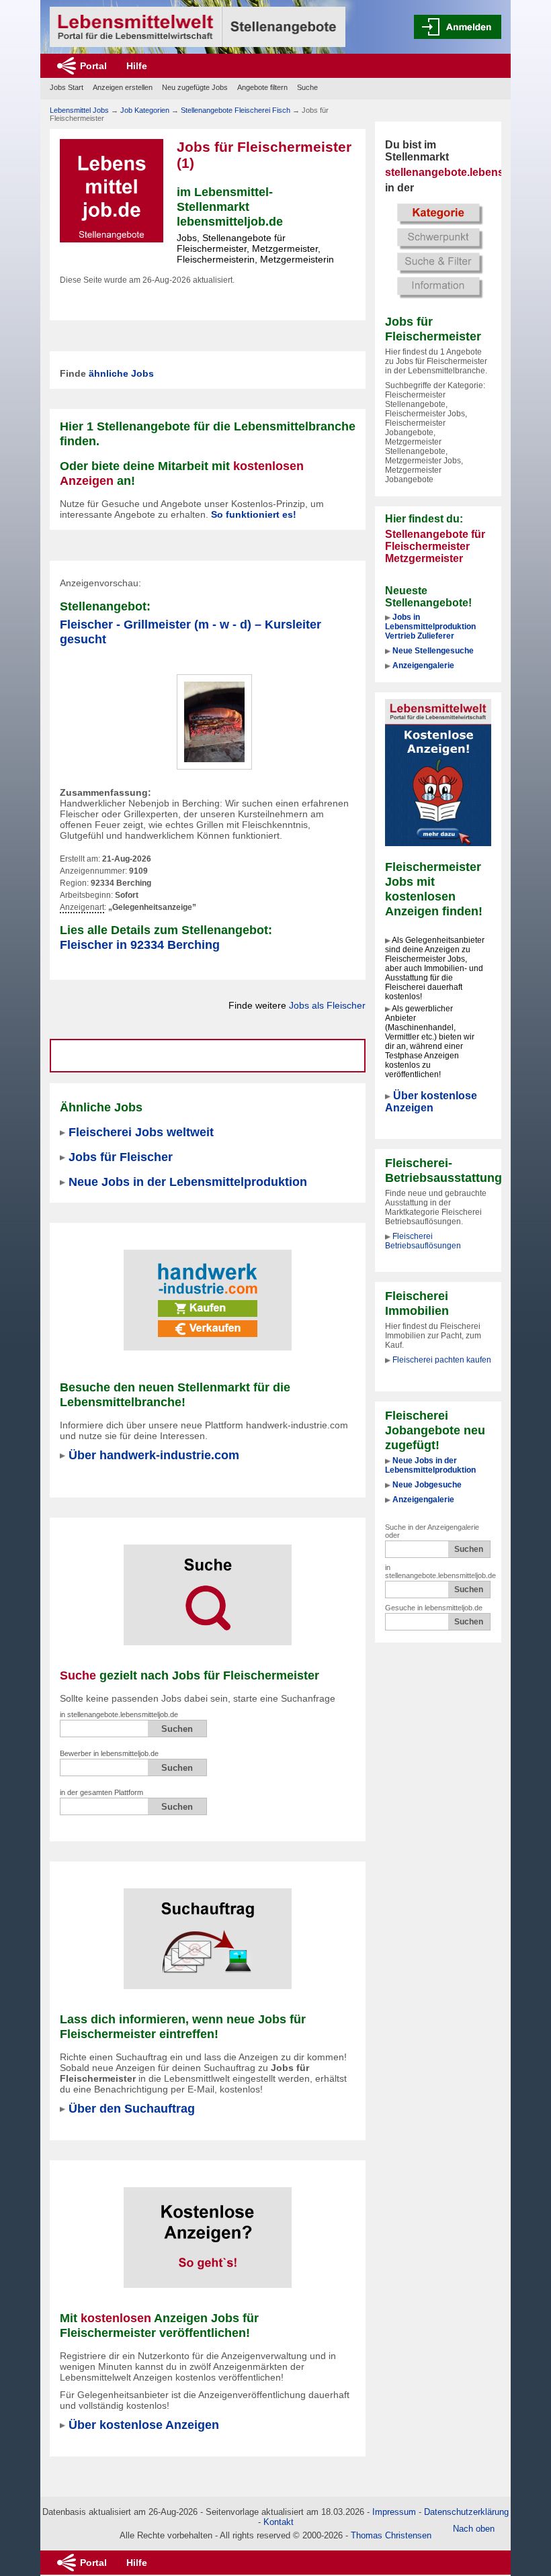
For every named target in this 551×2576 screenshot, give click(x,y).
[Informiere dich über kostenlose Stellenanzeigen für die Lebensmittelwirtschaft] (208, 2229)
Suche (307, 87)
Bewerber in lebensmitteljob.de (109, 1753)
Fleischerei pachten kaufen (442, 1360)
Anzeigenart (82, 908)
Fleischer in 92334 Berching (140, 945)
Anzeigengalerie (423, 665)
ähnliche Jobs (121, 373)
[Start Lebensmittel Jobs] (198, 27)
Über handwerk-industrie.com (154, 1455)
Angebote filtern (262, 87)
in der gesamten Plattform (101, 1792)
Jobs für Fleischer (121, 1157)
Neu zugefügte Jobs (195, 87)
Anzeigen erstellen (123, 87)
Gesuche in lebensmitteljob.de (434, 1608)
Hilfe (137, 66)
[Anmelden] (458, 27)
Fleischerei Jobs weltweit (141, 1132)
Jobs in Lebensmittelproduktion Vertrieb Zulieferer (430, 627)
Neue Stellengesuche (433, 651)
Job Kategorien (145, 110)
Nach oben (474, 2529)
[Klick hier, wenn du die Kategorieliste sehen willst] (438, 250)
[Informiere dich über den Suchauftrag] (208, 1930)
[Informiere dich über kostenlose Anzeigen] (438, 772)
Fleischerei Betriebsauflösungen (423, 1241)
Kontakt (279, 2522)
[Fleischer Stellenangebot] (214, 721)
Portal (93, 66)
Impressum (394, 2512)
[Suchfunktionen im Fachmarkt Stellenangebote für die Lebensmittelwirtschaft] (208, 1586)
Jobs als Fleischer (327, 1005)
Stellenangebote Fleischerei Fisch (236, 110)
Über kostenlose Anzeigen (431, 1102)
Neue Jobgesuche (427, 1485)
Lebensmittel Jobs (79, 110)
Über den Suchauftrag (132, 2108)
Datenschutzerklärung (466, 2512)
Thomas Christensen (391, 2535)
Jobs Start (67, 87)
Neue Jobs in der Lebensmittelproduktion (430, 1465)
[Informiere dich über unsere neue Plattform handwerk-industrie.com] (208, 1291)
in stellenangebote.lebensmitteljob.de (440, 1571)
